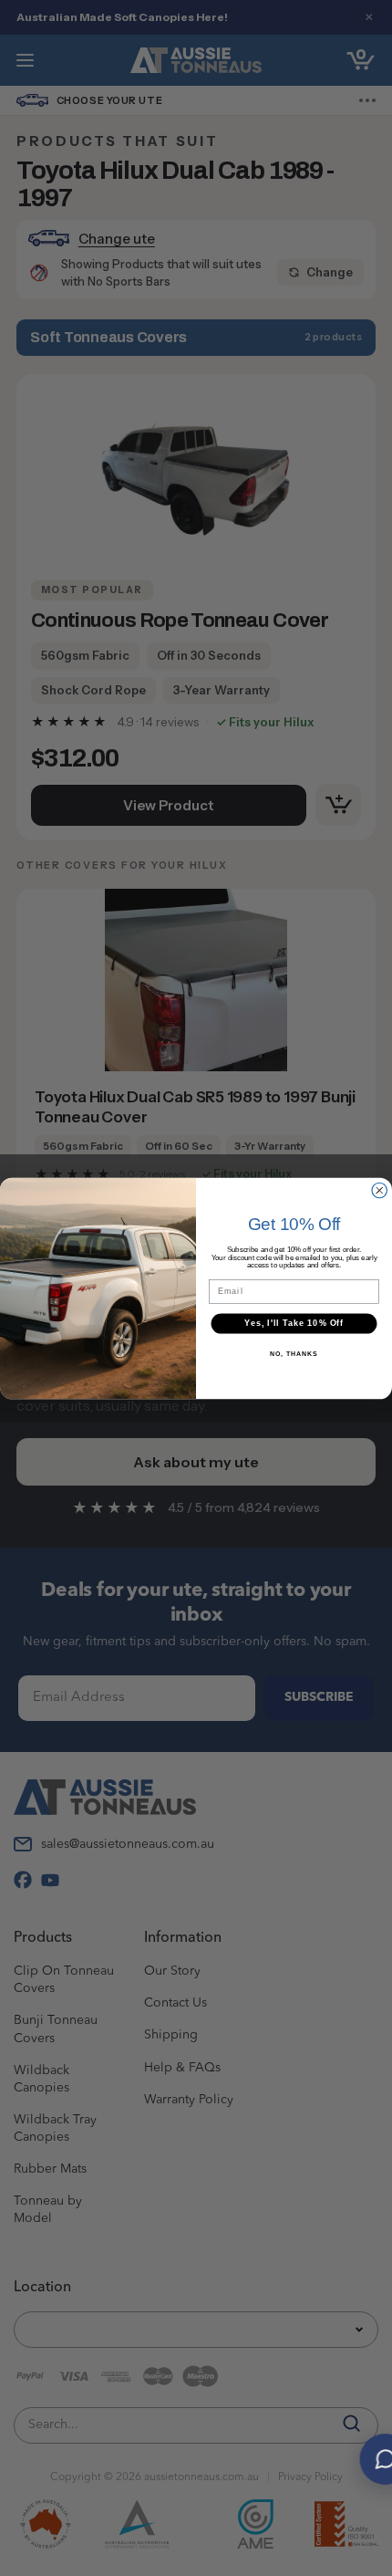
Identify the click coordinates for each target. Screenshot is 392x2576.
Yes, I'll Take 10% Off (294, 1323)
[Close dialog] (380, 1190)
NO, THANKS (294, 1353)
